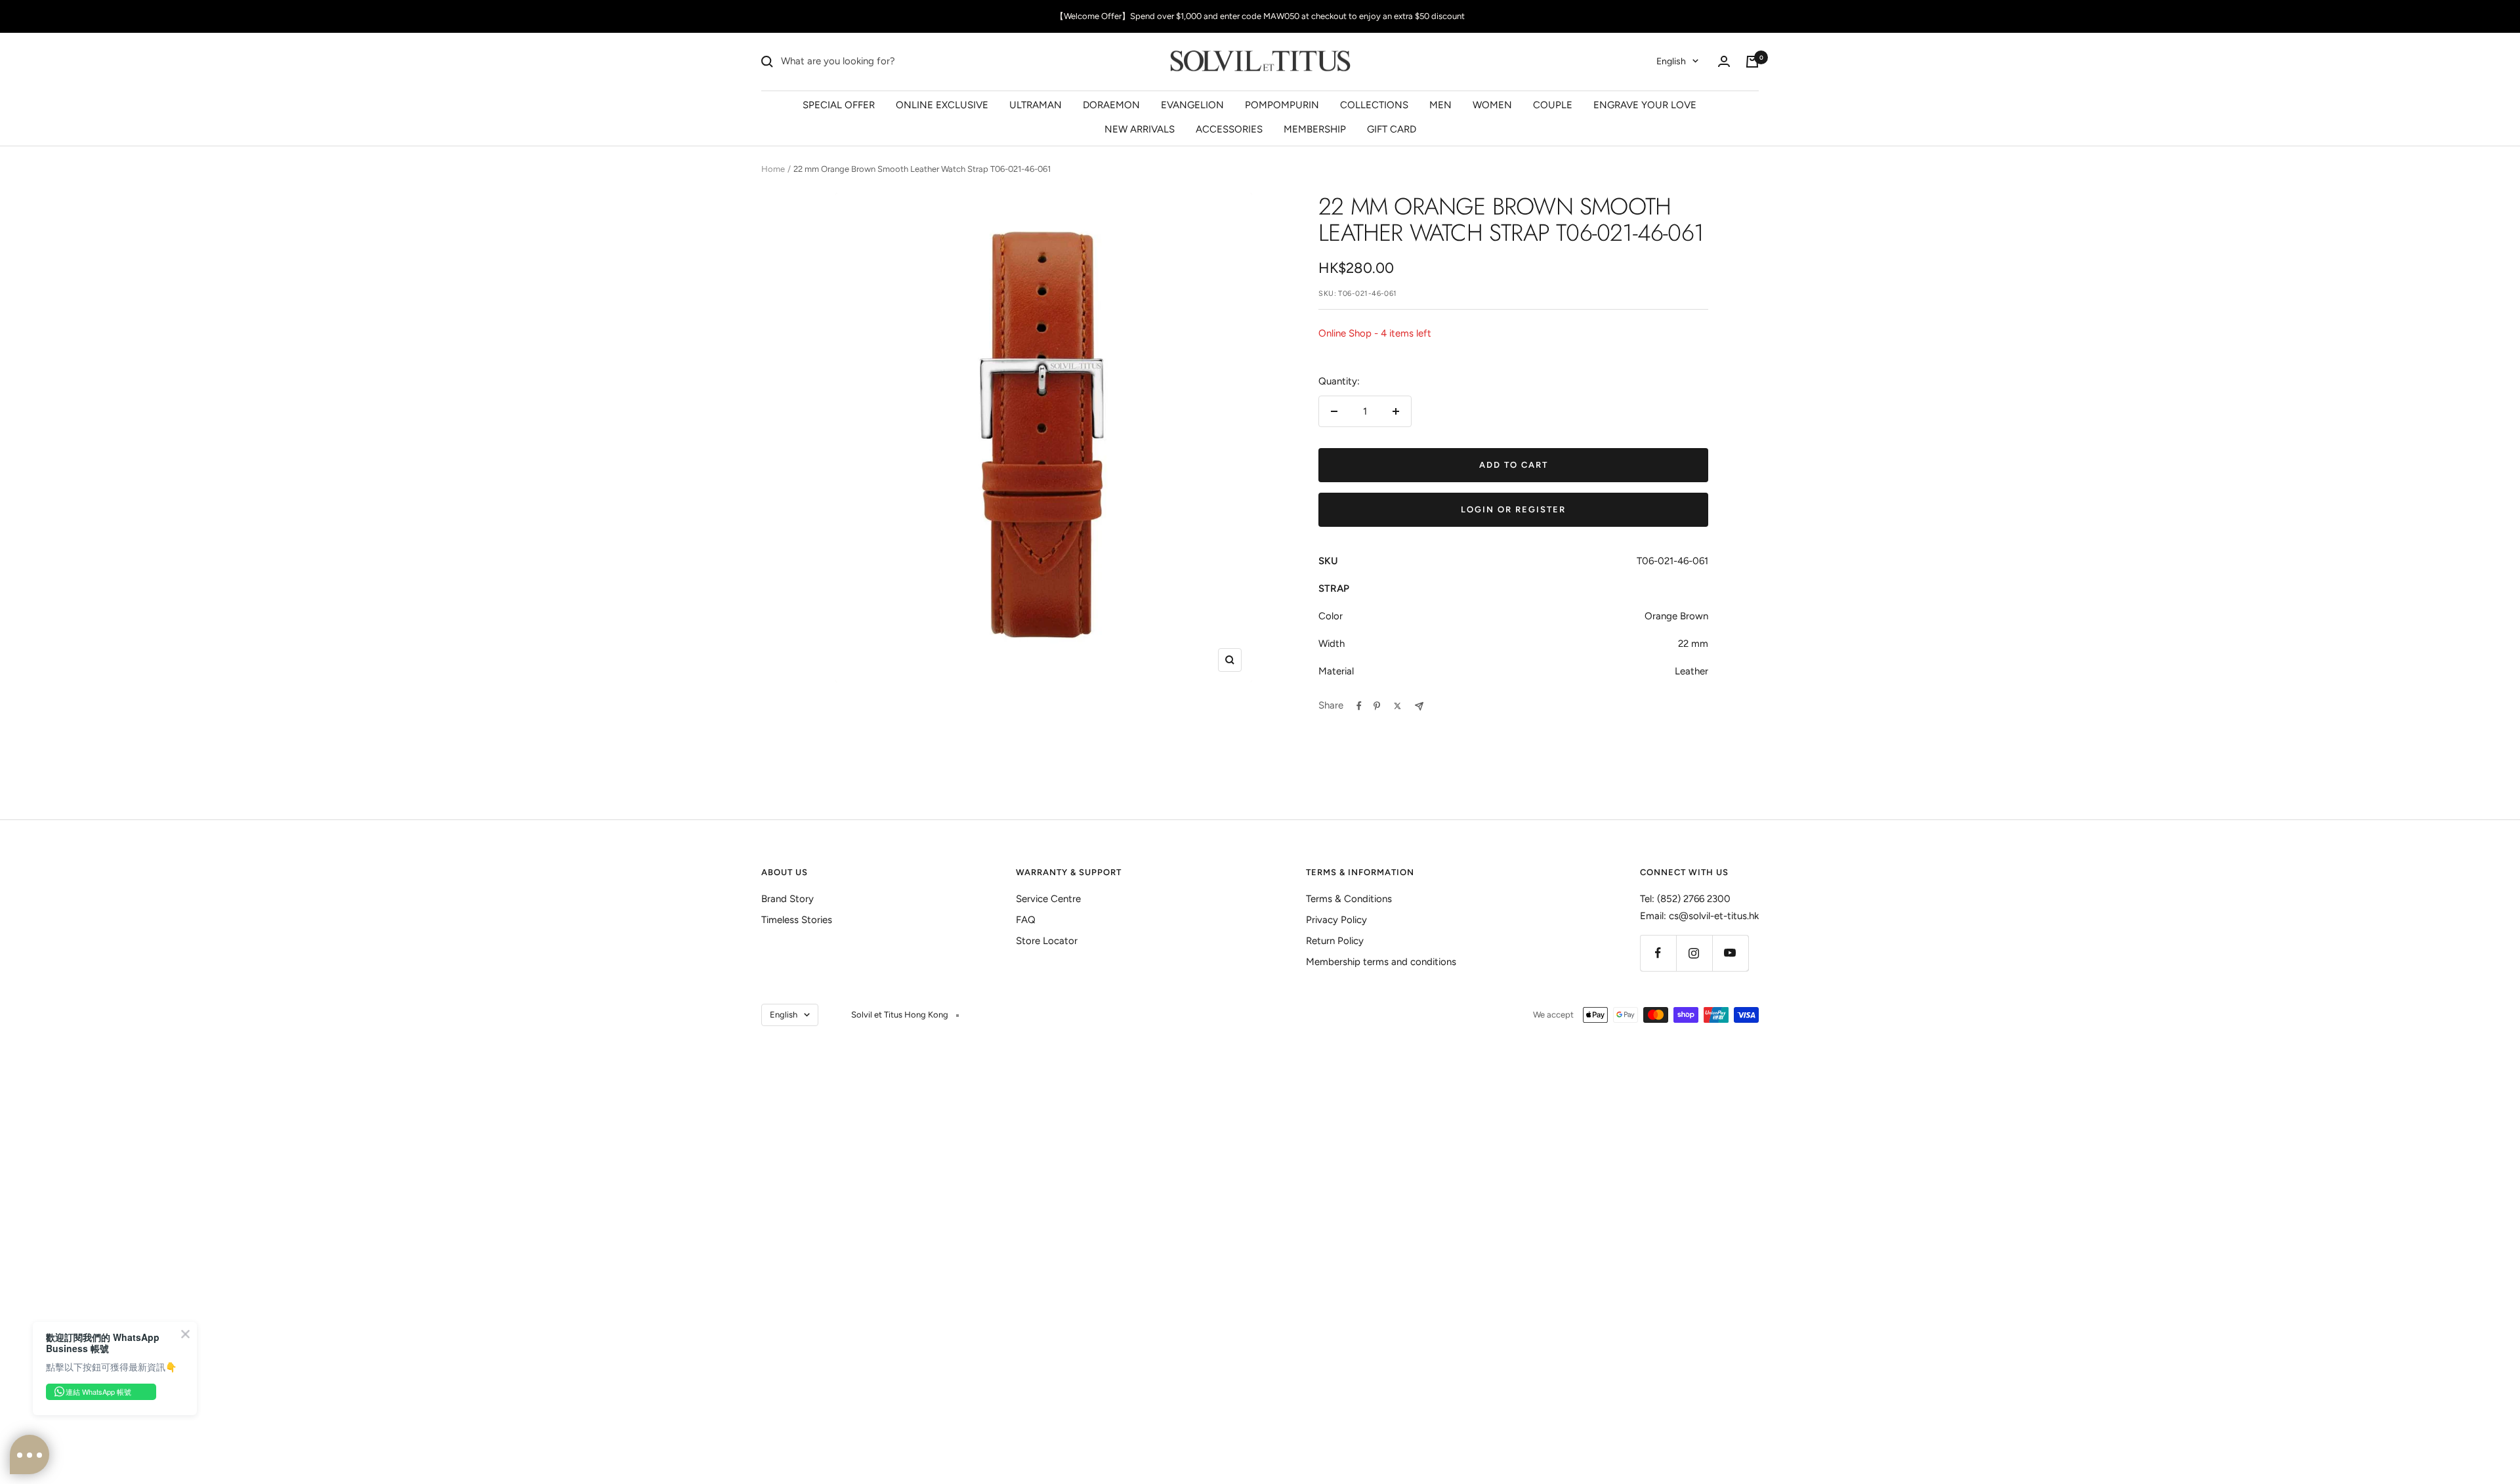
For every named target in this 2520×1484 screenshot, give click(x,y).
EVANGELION (1192, 104)
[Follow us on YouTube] (1730, 953)
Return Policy (1335, 941)
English (1671, 61)
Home (773, 169)
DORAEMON (1111, 104)
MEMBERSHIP (1315, 129)
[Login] (1724, 61)
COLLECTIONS (1374, 104)
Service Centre (1048, 899)
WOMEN (1492, 104)
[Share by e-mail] (1419, 706)
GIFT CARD (1392, 129)
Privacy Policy (1336, 920)
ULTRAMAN (1036, 104)
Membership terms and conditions (1381, 962)
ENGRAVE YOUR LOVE (1645, 104)
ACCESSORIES (1229, 129)
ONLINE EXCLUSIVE (942, 104)
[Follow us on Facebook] (1658, 953)
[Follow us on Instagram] (1694, 953)
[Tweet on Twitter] (1397, 706)
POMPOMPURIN (1282, 104)
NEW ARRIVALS (1140, 129)
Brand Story (787, 899)
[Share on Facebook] (1359, 706)
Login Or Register (1513, 509)
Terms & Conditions (1349, 899)
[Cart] (1752, 62)
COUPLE (1553, 104)
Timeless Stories (797, 920)
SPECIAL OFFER (839, 104)
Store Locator (1047, 941)
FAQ (1026, 920)
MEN (1440, 104)
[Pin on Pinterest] (1377, 706)
